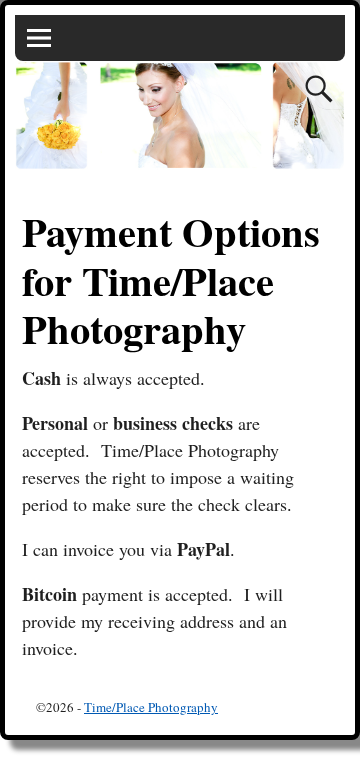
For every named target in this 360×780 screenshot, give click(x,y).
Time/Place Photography (151, 707)
